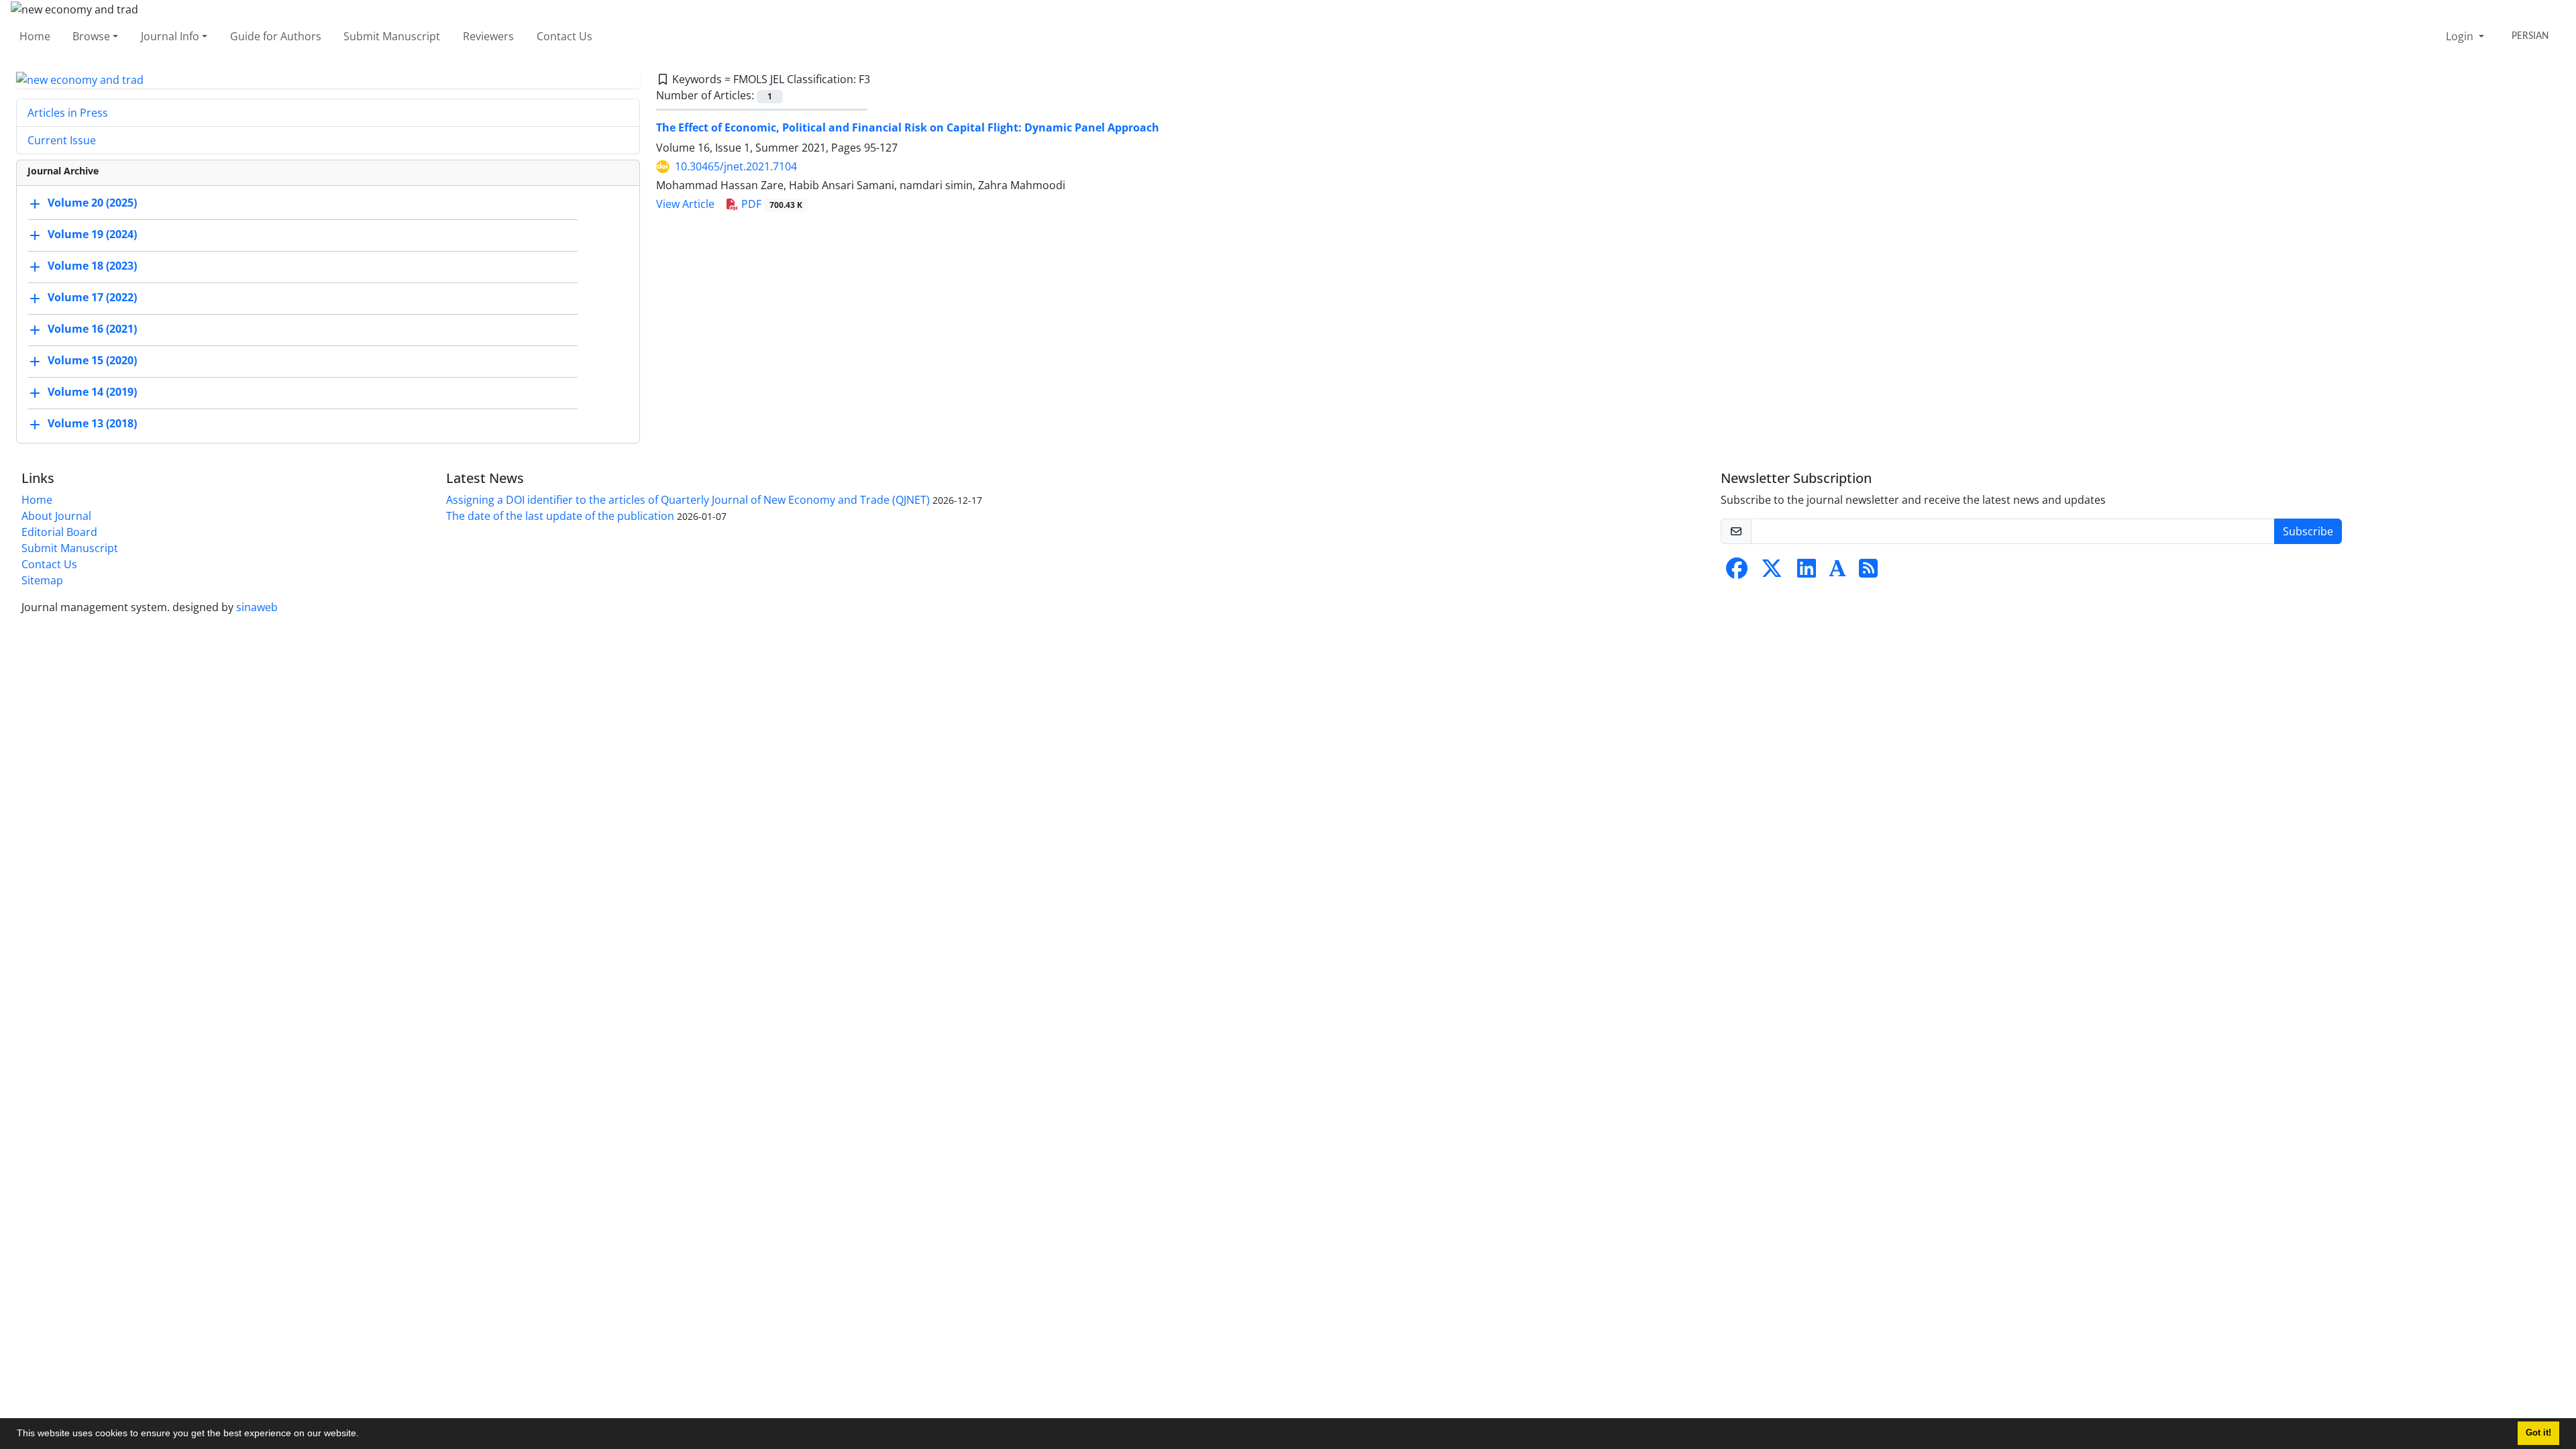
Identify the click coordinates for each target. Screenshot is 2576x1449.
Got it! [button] (2538, 1433)
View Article (685, 204)
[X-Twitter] (1772, 572)
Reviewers (488, 36)
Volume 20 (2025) (92, 203)
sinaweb (257, 607)
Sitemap (42, 580)
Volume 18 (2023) (92, 266)
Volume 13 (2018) (92, 424)
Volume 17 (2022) (92, 298)
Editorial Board (59, 532)
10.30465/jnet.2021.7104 (736, 166)
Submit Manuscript (392, 36)
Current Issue (62, 140)
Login (2461, 36)
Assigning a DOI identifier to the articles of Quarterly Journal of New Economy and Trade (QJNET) (688, 500)
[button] (364, 1435)
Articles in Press (68, 113)
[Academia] (1837, 572)
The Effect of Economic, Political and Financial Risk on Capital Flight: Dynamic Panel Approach (908, 127)
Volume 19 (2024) (92, 235)
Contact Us (565, 36)
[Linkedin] (1807, 572)
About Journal (56, 516)
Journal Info (170, 36)
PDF (770, 204)
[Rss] (1868, 572)
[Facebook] (1737, 572)
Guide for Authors (276, 36)
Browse (91, 36)
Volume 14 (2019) (92, 392)
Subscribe (2308, 531)
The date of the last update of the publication (560, 516)
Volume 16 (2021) (92, 329)
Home (35, 36)
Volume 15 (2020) (92, 361)
